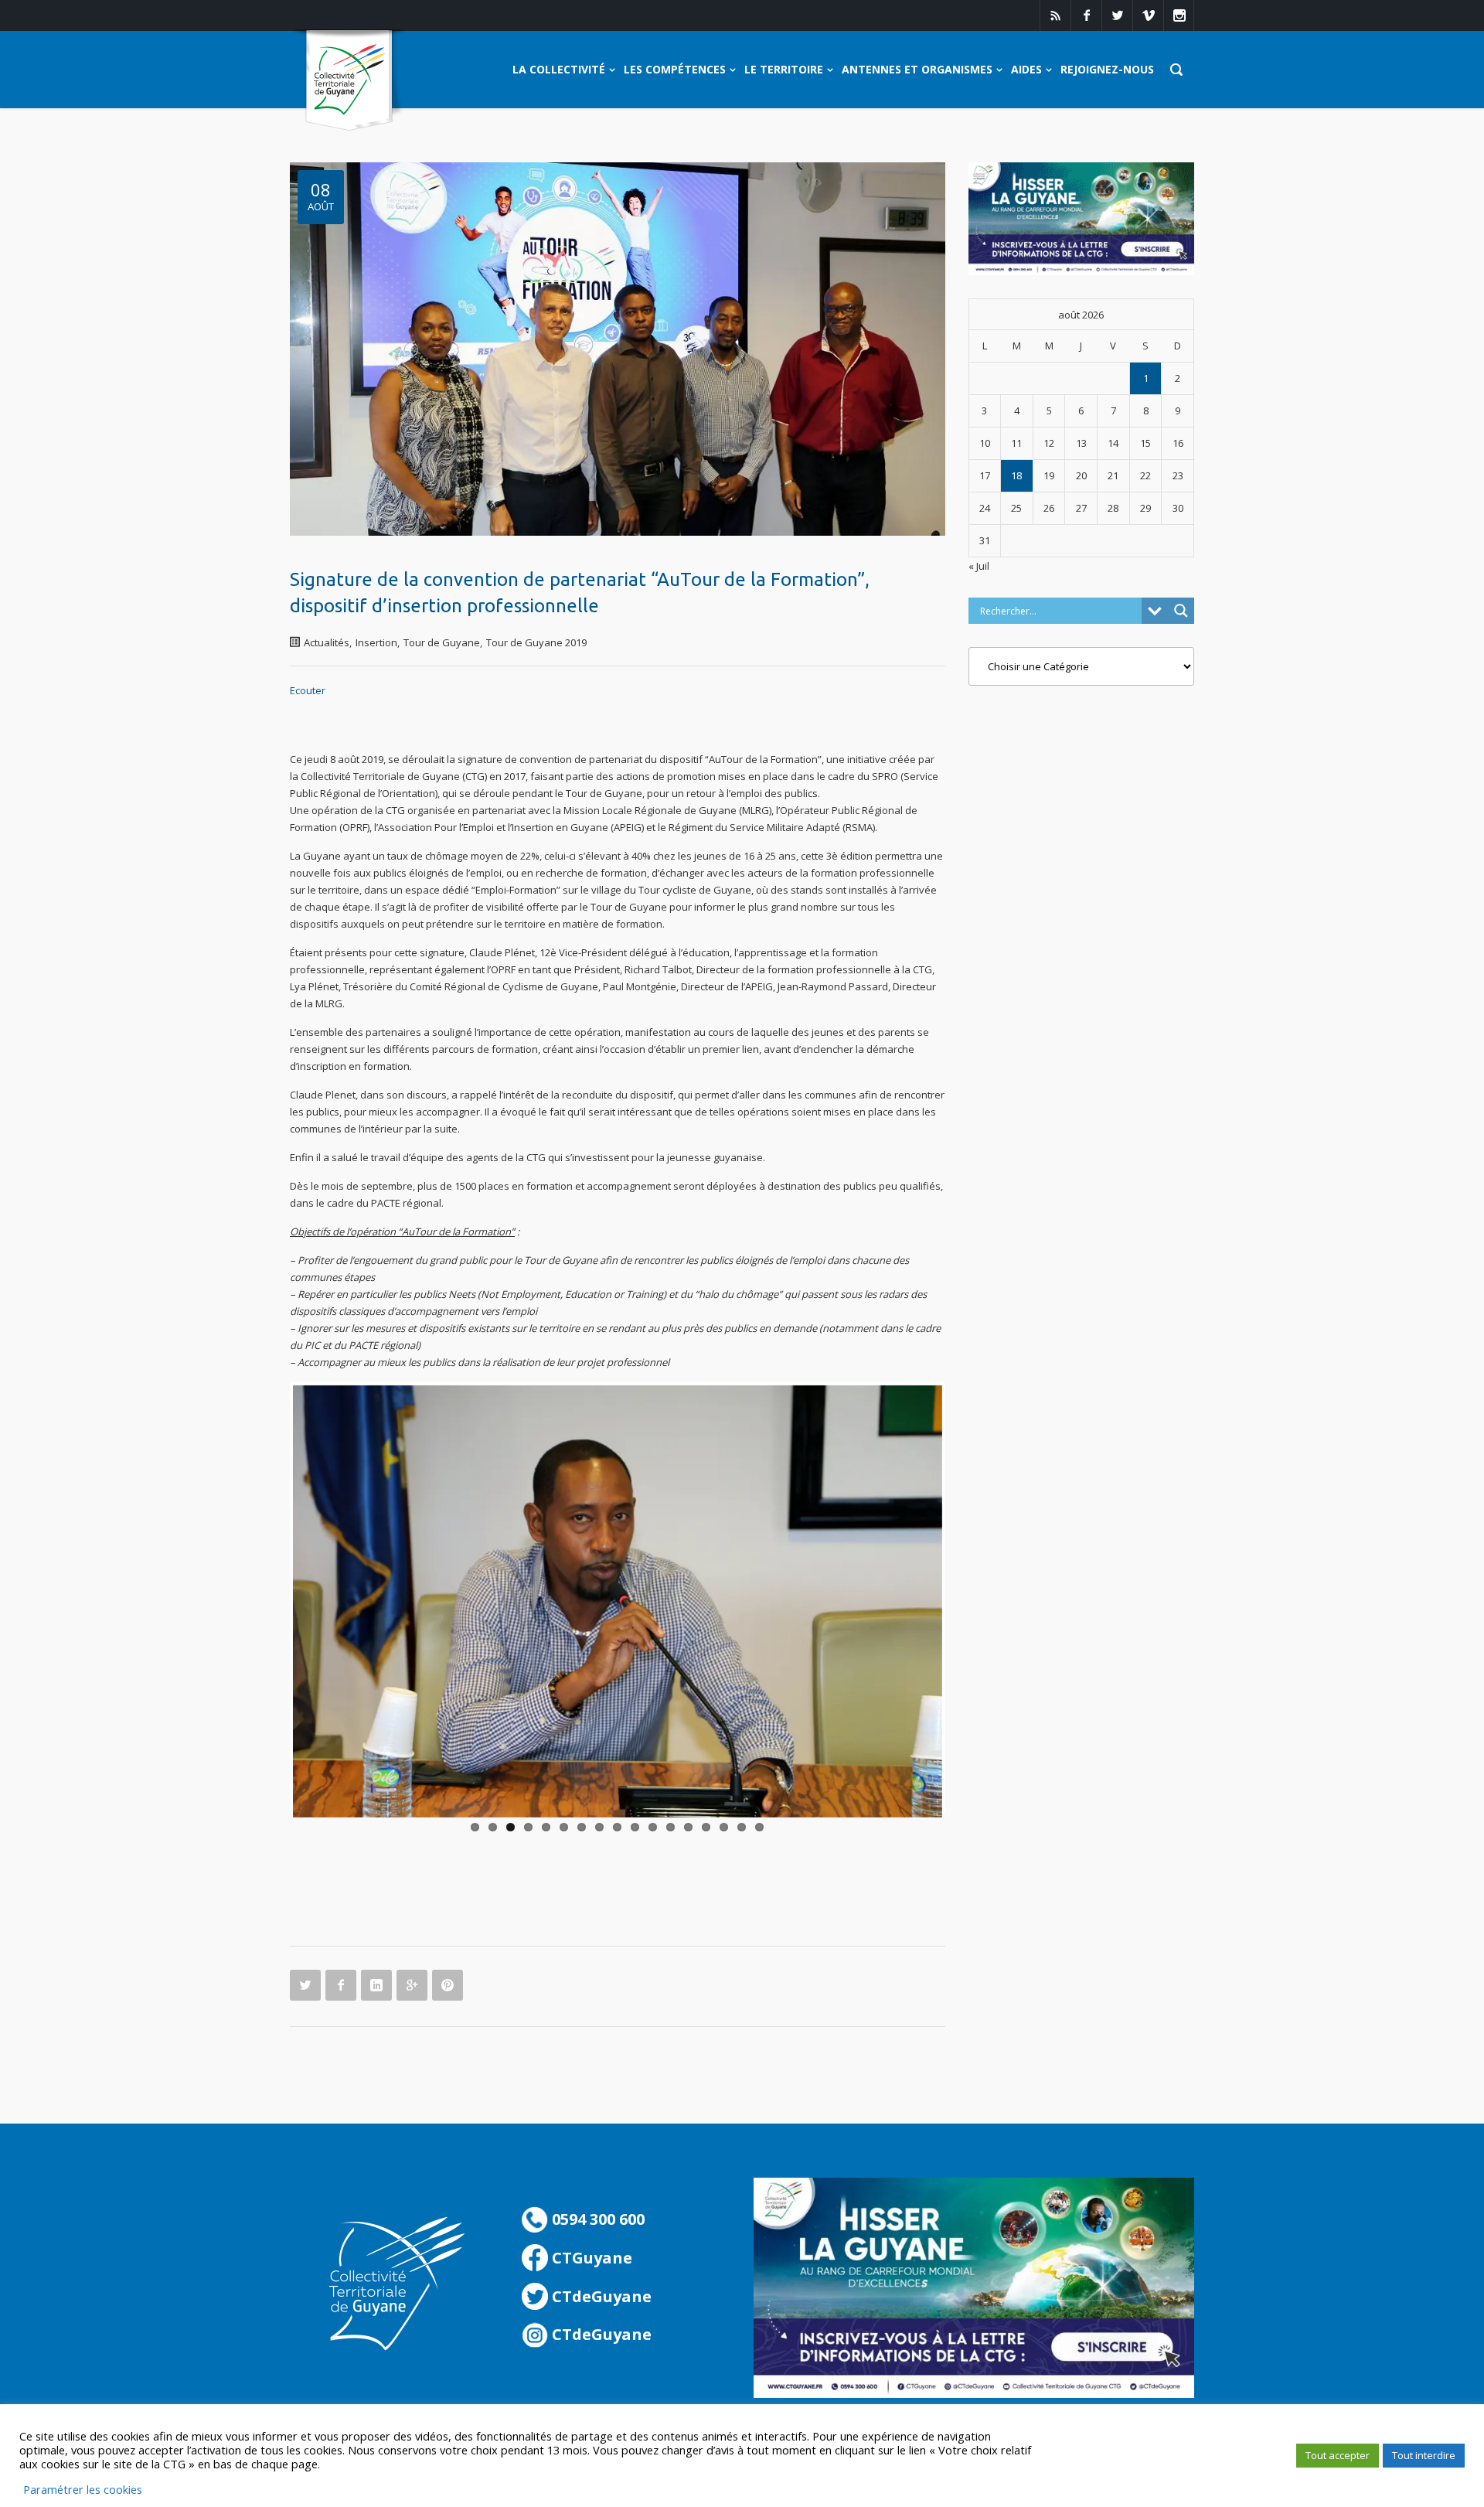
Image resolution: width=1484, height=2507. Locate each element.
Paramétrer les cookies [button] (83, 2489)
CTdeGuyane (600, 2296)
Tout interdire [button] (1424, 2455)
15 (724, 1827)
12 (671, 1827)
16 (742, 1827)
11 (653, 1827)
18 (1016, 475)
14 (706, 1827)
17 (759, 1827)
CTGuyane (590, 2258)
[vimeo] (1148, 15)
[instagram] (1179, 15)
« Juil (979, 566)
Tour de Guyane (442, 642)
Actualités (327, 642)
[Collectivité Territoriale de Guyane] (349, 81)
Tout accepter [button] (1338, 2455)
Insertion (376, 642)
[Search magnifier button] (1181, 611)
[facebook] (1086, 15)
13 (688, 1827)
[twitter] (1117, 15)
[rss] (1055, 15)
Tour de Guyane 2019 (536, 642)
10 (635, 1827)
